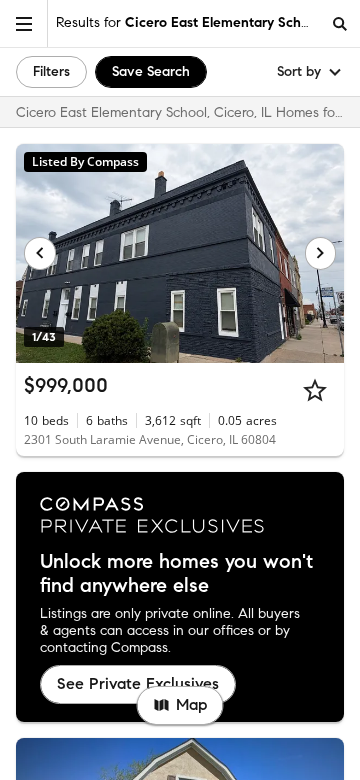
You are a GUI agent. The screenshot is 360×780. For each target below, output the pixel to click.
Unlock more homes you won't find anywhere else (176, 574)
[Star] (315, 390)
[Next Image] (321, 253)
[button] (24, 23)
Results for (188, 22)
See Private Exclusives (138, 683)
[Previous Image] (40, 253)
